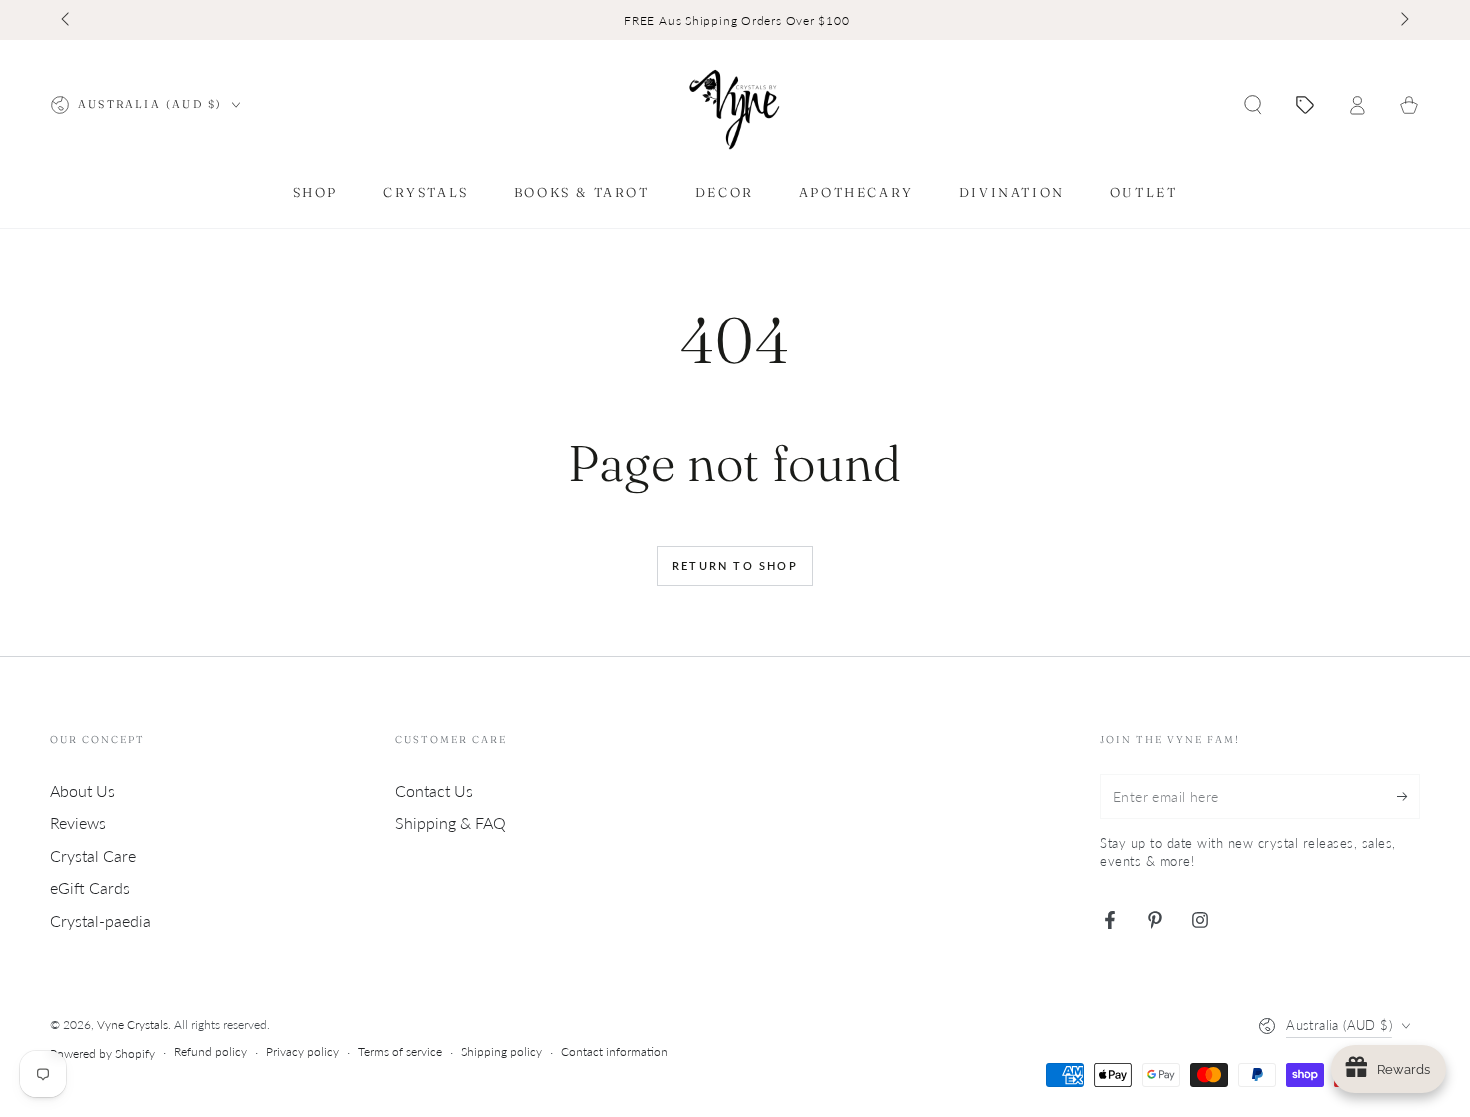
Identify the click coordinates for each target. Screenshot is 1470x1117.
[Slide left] (67, 20)
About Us (82, 790)
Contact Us (434, 790)
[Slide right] (1403, 20)
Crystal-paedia (100, 920)
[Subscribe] (1408, 796)
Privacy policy (302, 1051)
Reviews (78, 822)
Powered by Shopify (102, 1053)
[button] (1253, 105)
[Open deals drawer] (1305, 105)
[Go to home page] (735, 105)
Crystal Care (93, 855)
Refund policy (210, 1051)
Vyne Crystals (132, 1024)
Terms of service (400, 1051)
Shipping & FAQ (450, 822)
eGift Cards (90, 887)
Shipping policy (501, 1051)
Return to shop (735, 565)
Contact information (614, 1051)
